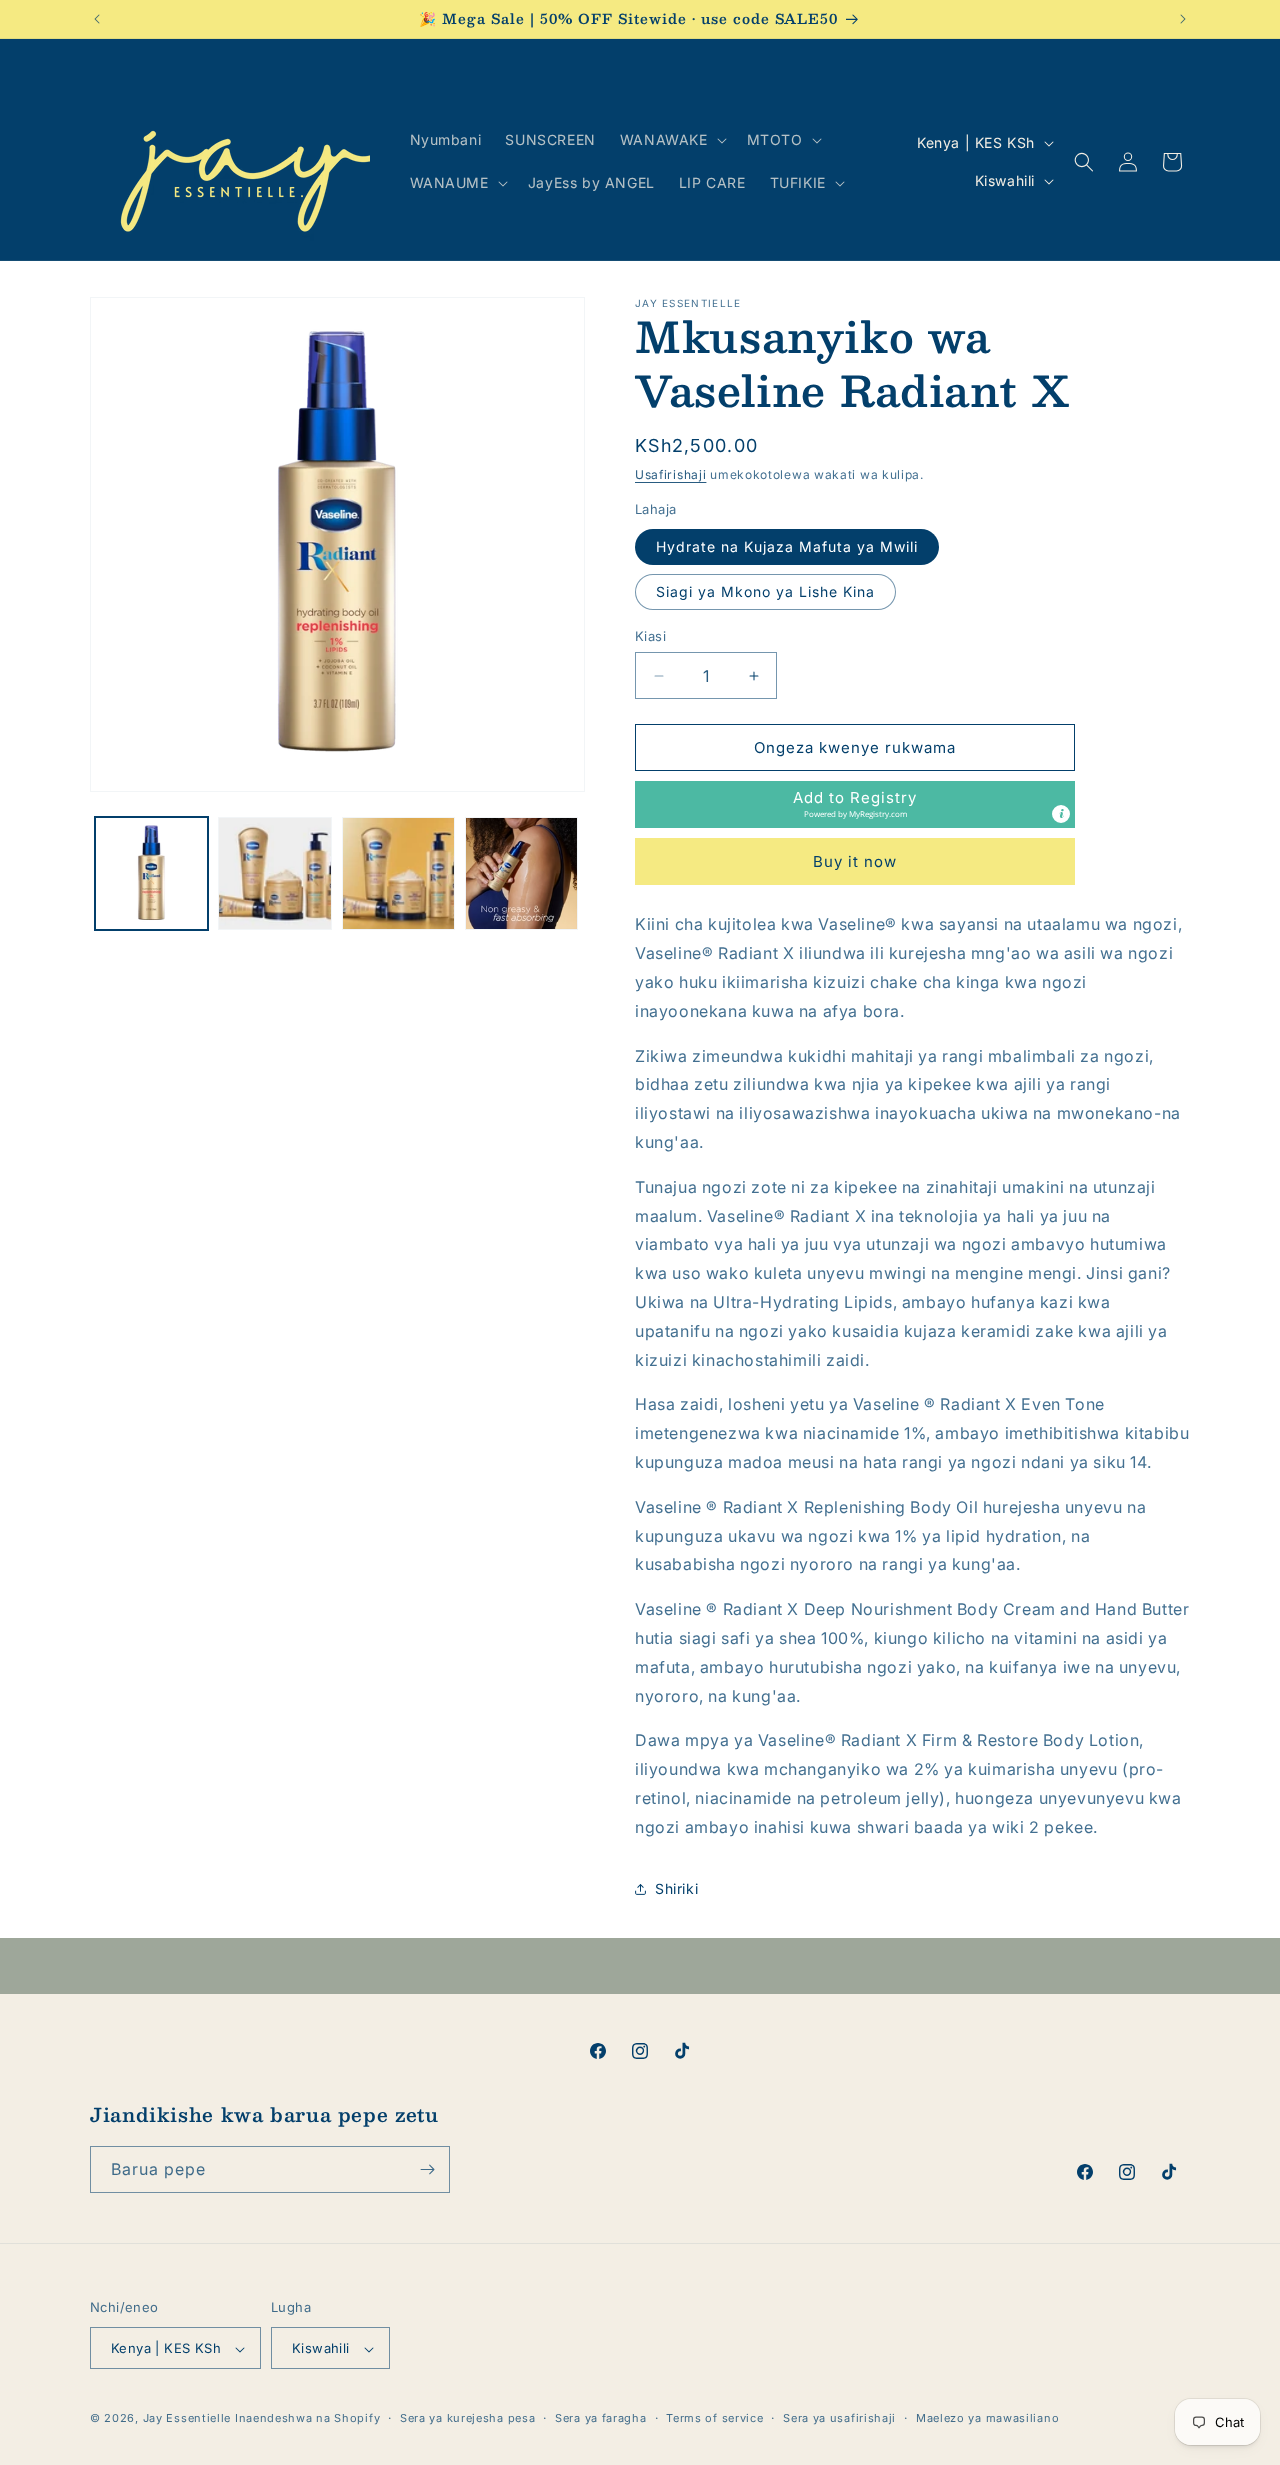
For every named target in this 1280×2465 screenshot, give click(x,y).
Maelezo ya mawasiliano (987, 2418)
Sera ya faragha (601, 2418)
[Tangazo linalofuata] (1183, 19)
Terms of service (714, 2418)
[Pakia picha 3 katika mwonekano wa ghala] (398, 873)
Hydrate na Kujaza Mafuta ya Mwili (787, 546)
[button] (671, 140)
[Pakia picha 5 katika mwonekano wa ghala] (521, 873)
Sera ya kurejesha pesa (467, 2418)
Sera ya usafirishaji (839, 2418)
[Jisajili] (427, 2169)
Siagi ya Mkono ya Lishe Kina (765, 591)
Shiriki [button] (676, 1888)
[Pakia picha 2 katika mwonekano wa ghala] (274, 873)
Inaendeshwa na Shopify (307, 2419)
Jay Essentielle (187, 2419)
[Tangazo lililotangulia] (97, 19)
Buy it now (855, 861)
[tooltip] (1061, 814)
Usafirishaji (670, 474)
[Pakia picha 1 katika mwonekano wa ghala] (151, 873)
